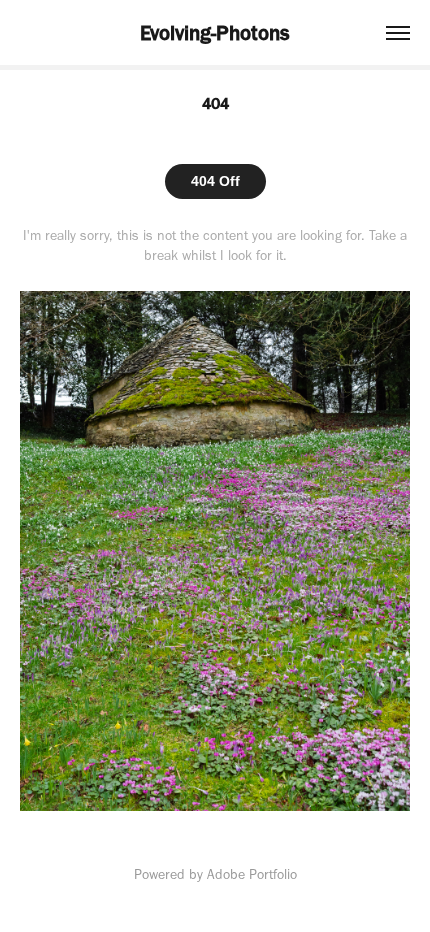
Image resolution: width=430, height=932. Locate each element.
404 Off (215, 181)
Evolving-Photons (215, 32)
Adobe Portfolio (252, 874)
